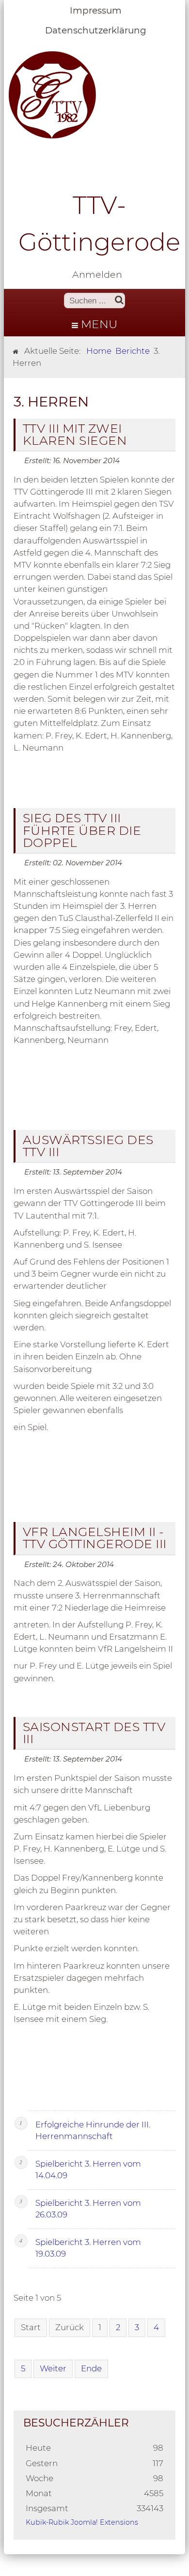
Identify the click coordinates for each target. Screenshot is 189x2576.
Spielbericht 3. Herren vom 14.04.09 (88, 2169)
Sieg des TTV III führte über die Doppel (82, 830)
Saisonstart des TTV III (94, 1733)
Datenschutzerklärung (96, 30)
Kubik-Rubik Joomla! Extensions (82, 2522)
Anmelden (97, 274)
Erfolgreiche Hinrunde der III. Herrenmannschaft (93, 2130)
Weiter (53, 2368)
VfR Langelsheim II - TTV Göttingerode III (95, 1538)
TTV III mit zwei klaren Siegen (75, 434)
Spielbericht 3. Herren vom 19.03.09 (88, 2248)
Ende (91, 2368)
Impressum (96, 10)
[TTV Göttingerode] (52, 94)
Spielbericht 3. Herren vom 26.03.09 (88, 2209)
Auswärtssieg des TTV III (88, 1146)
